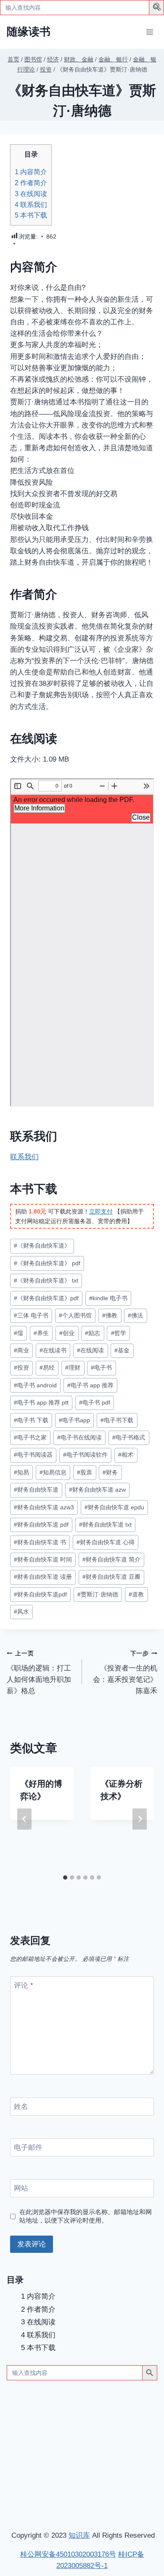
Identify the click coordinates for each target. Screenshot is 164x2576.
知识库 (79, 2535)
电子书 (101, 1368)
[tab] (65, 1878)
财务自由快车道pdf (40, 1595)
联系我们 (31, 204)
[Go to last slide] (24, 1819)
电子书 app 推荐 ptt (41, 1403)
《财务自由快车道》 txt (46, 1281)
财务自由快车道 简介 (111, 1560)
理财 (73, 1368)
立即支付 (101, 1211)
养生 (41, 1333)
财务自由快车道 (36, 1490)
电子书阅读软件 (85, 1455)
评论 (24, 1985)
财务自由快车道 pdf (41, 1525)
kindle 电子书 (108, 1298)
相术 (126, 1455)
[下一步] (140, 1819)
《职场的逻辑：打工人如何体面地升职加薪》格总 (39, 1673)
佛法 (135, 1316)
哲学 (119, 1333)
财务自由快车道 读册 (43, 1577)
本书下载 (31, 215)
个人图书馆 (75, 1316)
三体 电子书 (31, 1316)
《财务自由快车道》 (42, 1246)
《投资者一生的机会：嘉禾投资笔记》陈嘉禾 (125, 1673)
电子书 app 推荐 (90, 1385)
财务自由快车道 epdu (114, 1507)
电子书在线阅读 (79, 1438)
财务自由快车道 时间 (43, 1560)
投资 (21, 1368)
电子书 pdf (95, 1403)
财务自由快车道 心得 (106, 1542)
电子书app (74, 1420)
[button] (158, 8)
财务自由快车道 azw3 (44, 1507)
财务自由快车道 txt (105, 1525)
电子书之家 (30, 1438)
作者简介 (31, 183)
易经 (47, 1368)
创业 (67, 1333)
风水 (21, 1612)
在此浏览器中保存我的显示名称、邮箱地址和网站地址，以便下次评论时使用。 (86, 2216)
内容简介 (31, 172)
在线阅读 (31, 194)
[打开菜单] (149, 32)
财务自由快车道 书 (40, 1542)
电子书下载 (117, 1420)
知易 (21, 1473)
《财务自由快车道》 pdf (47, 1263)
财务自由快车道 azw (97, 1490)
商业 (21, 1350)
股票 (85, 1473)
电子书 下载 (31, 1420)
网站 (21, 2188)
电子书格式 (129, 1438)
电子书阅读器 (33, 1455)
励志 (93, 1333)
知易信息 (53, 1473)
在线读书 (53, 1350)
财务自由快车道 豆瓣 (111, 1577)
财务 (110, 1473)
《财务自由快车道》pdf (46, 1298)
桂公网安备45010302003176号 (68, 2554)
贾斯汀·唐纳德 (98, 1595)
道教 (136, 1595)
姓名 (21, 2107)
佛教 (110, 1316)
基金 (122, 1350)
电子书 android (35, 1385)
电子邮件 (28, 2147)
